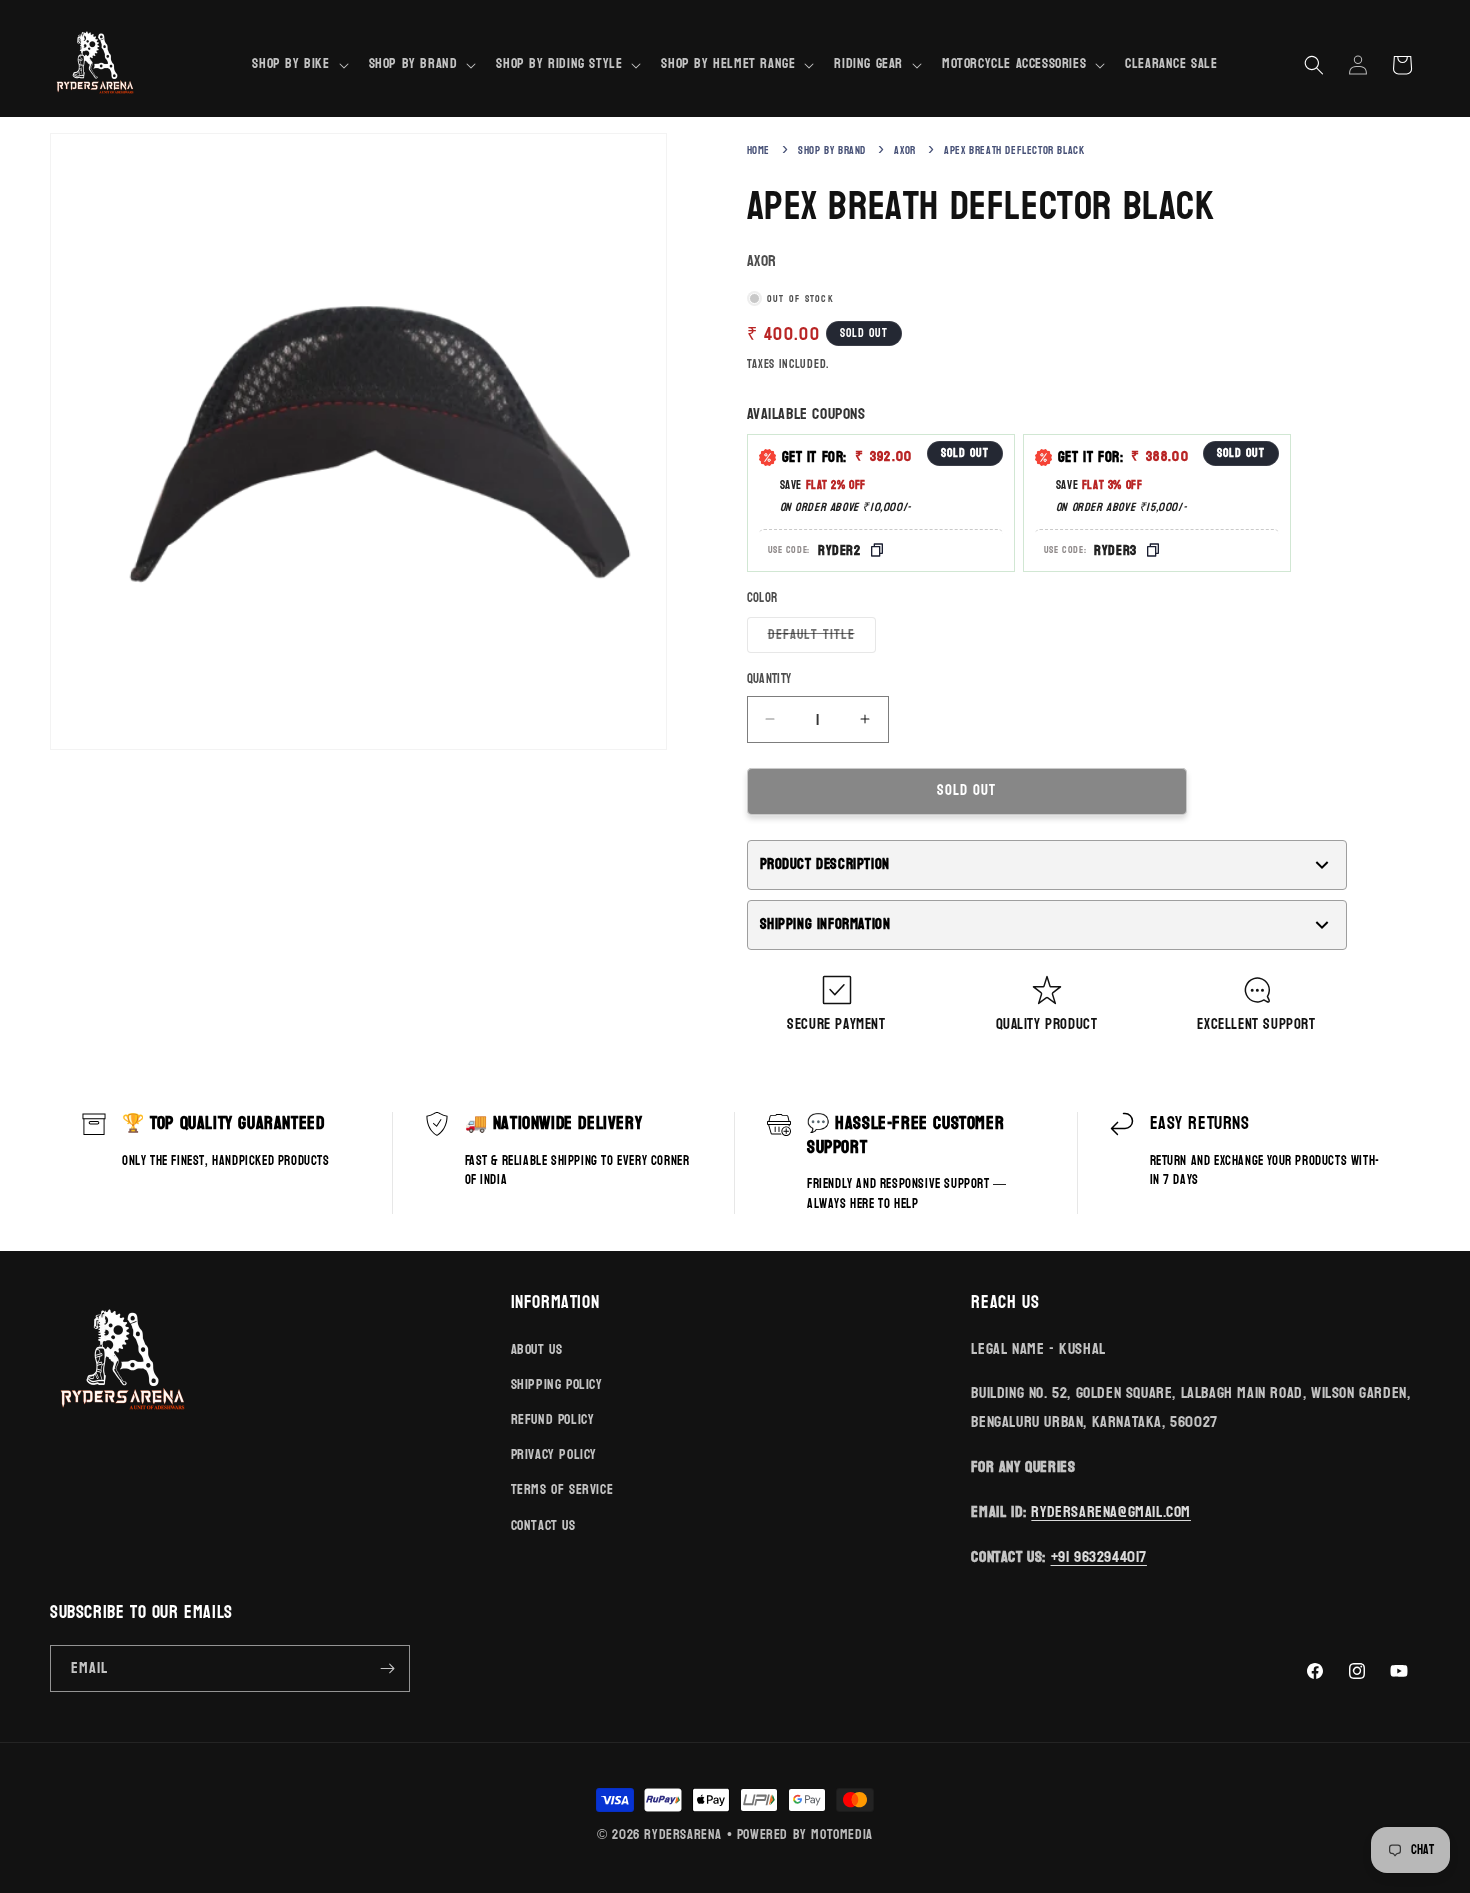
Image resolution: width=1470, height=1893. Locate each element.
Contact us (543, 1525)
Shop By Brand (832, 150)
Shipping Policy (557, 1384)
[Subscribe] (387, 1668)
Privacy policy (554, 1454)
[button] (298, 64)
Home (758, 150)
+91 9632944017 (1099, 1556)
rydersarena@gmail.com (1111, 1511)
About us (537, 1349)
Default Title (822, 637)
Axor (904, 150)
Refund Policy (553, 1419)
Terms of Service (562, 1489)
